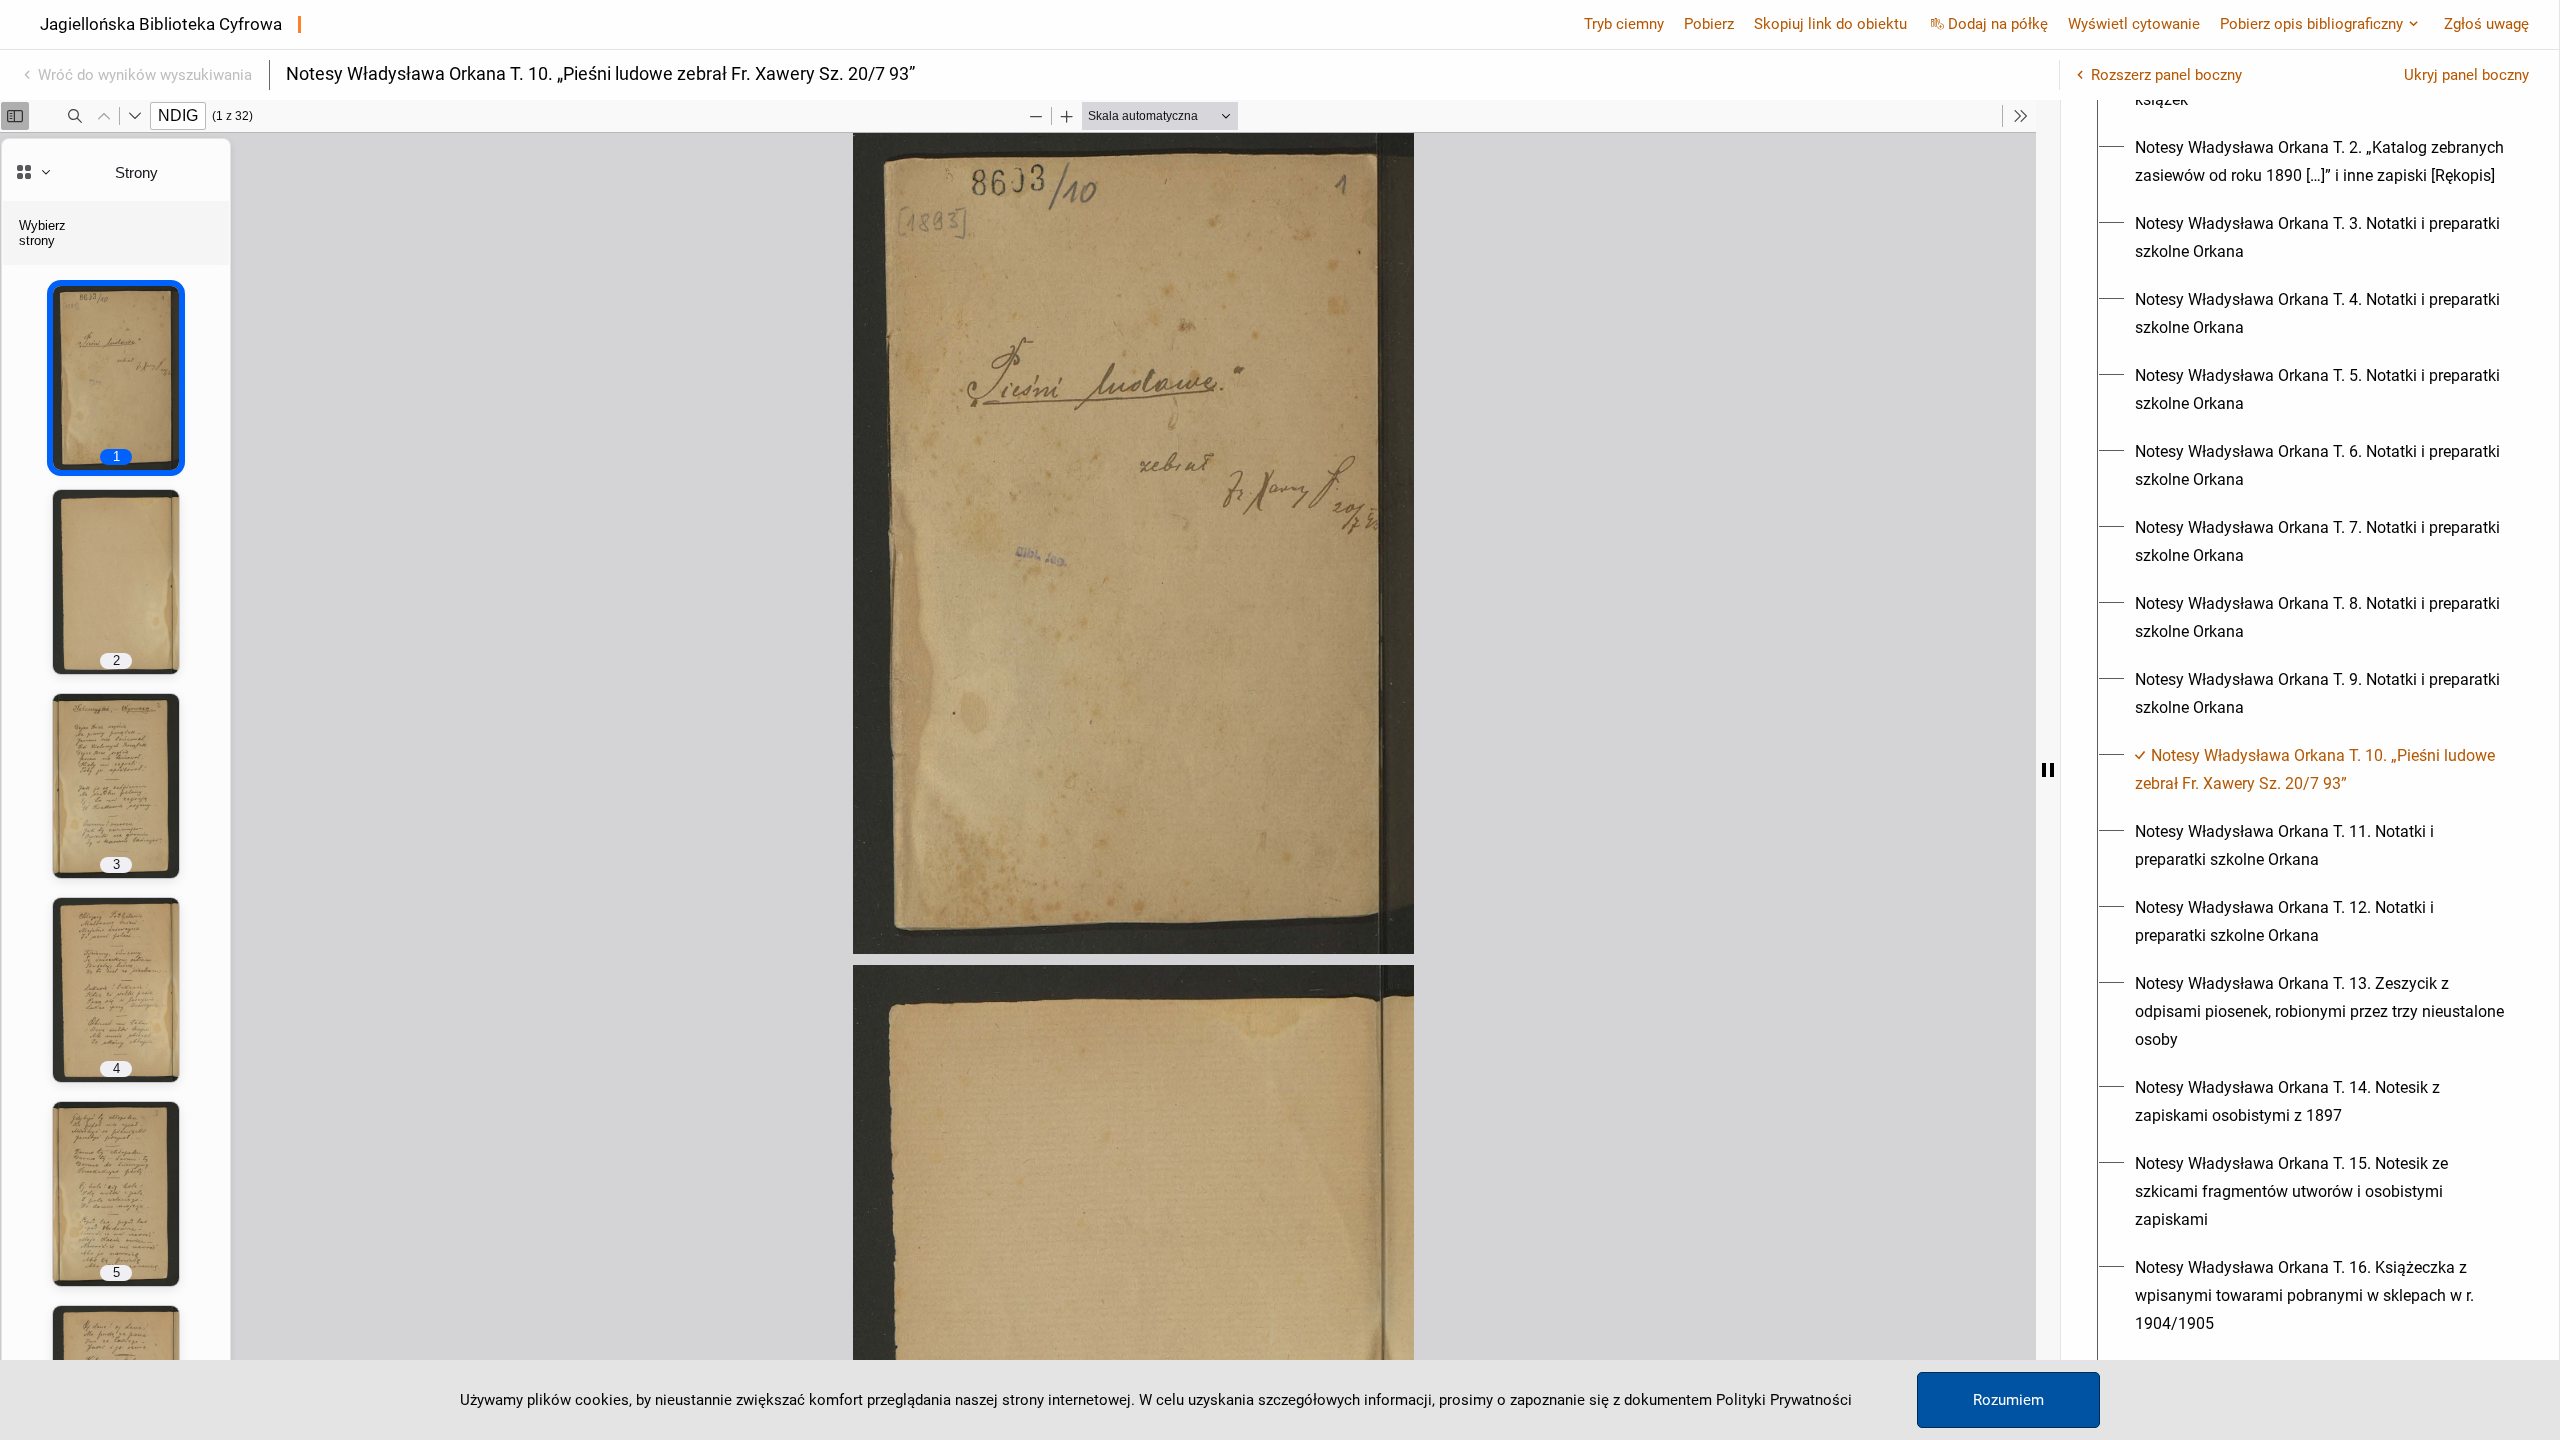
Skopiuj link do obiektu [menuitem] (1830, 24)
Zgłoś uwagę (2486, 24)
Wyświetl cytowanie (2134, 24)
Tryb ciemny (1624, 24)
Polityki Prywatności (1784, 1400)
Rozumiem (2008, 1400)
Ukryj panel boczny (2466, 75)
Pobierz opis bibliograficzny (2311, 24)
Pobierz (1709, 24)
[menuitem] (2321, 162)
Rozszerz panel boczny (2166, 75)
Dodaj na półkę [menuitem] (1998, 24)
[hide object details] (2048, 770)
